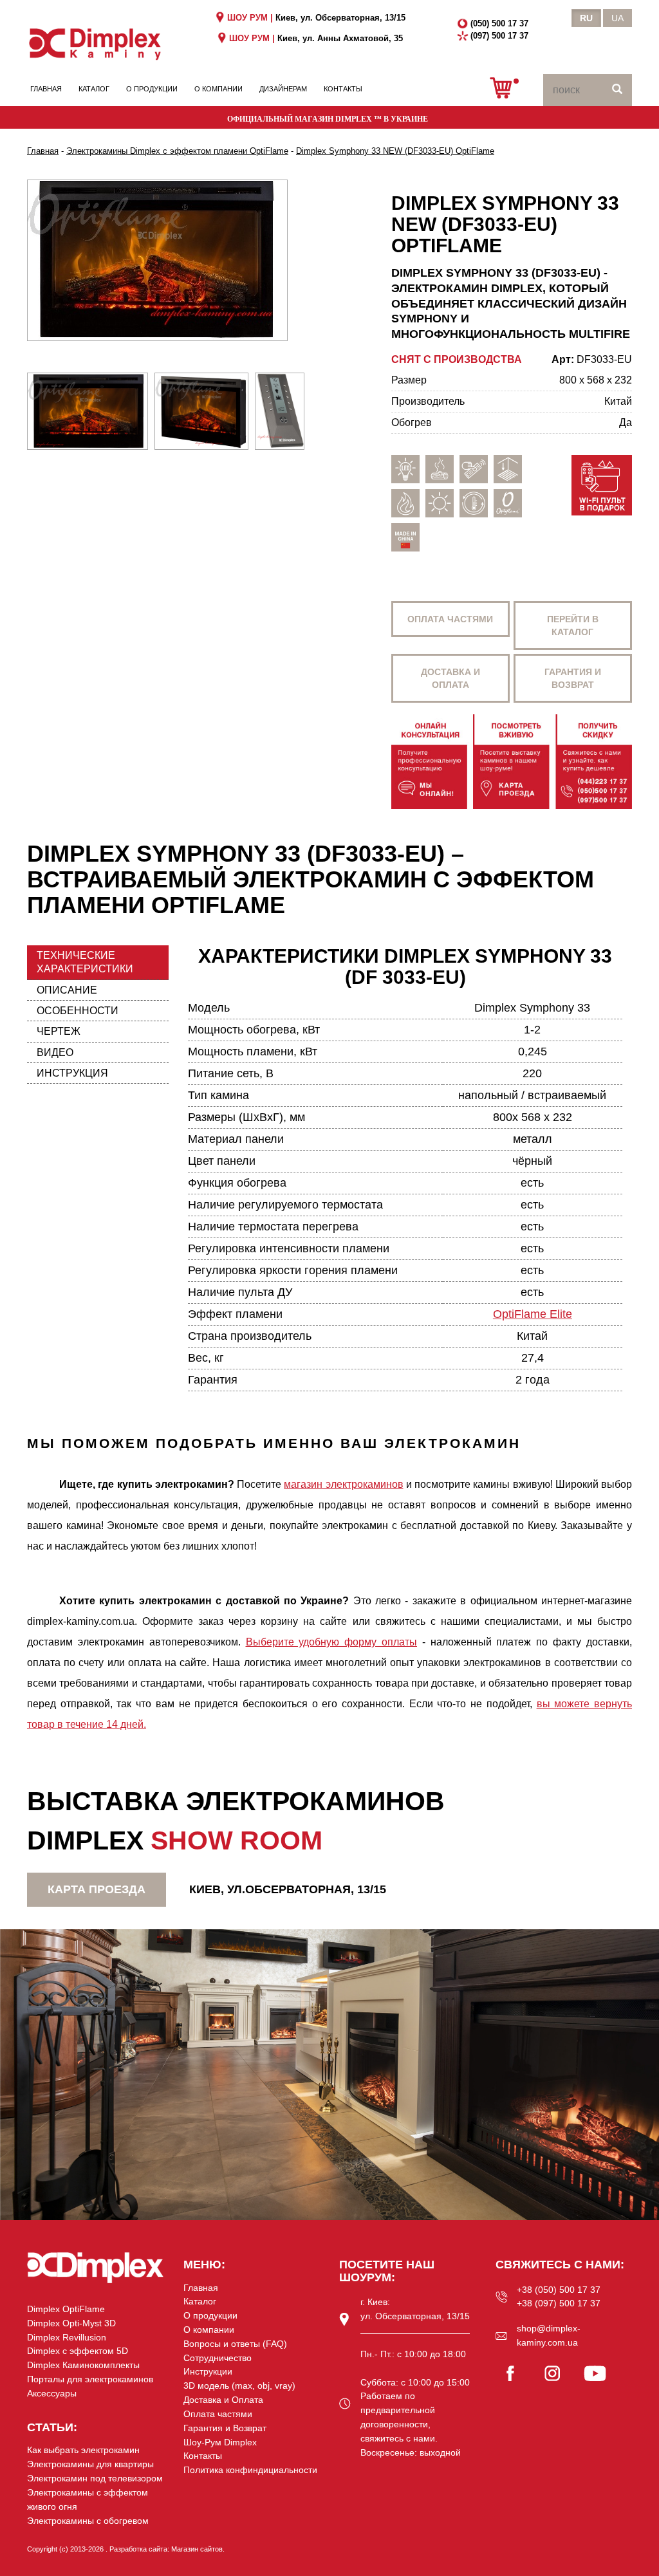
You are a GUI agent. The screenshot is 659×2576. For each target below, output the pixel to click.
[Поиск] (617, 90)
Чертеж (59, 1031)
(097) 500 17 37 (499, 36)
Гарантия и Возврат (225, 2428)
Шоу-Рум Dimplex (220, 2442)
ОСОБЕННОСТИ (78, 1011)
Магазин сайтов (197, 2549)
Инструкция (72, 1073)
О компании (218, 89)
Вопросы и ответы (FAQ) (235, 2344)
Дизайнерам (283, 89)
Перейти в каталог (573, 625)
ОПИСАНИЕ (67, 990)
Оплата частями (450, 619)
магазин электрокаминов (343, 1484)
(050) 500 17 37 (499, 23)
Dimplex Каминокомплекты (83, 2365)
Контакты (343, 89)
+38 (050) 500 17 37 (559, 2290)
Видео (55, 1052)
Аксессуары (52, 2393)
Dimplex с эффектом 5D (78, 2351)
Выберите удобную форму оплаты (332, 1642)
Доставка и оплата (450, 678)
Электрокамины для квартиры (90, 2464)
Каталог (94, 89)
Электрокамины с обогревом (88, 2521)
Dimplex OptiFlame (66, 2309)
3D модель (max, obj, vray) (239, 2386)
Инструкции (208, 2371)
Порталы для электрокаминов (90, 2379)
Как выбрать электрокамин (83, 2450)
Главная (46, 89)
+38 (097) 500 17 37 (559, 2303)
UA (617, 18)
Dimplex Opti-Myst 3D (71, 2323)
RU (586, 18)
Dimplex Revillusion (67, 2337)
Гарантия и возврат (573, 678)
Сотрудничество (218, 2358)
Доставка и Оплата (223, 2400)
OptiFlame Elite (533, 1314)
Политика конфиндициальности (250, 2470)
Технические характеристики (85, 962)
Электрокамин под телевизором (95, 2478)
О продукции (152, 89)
